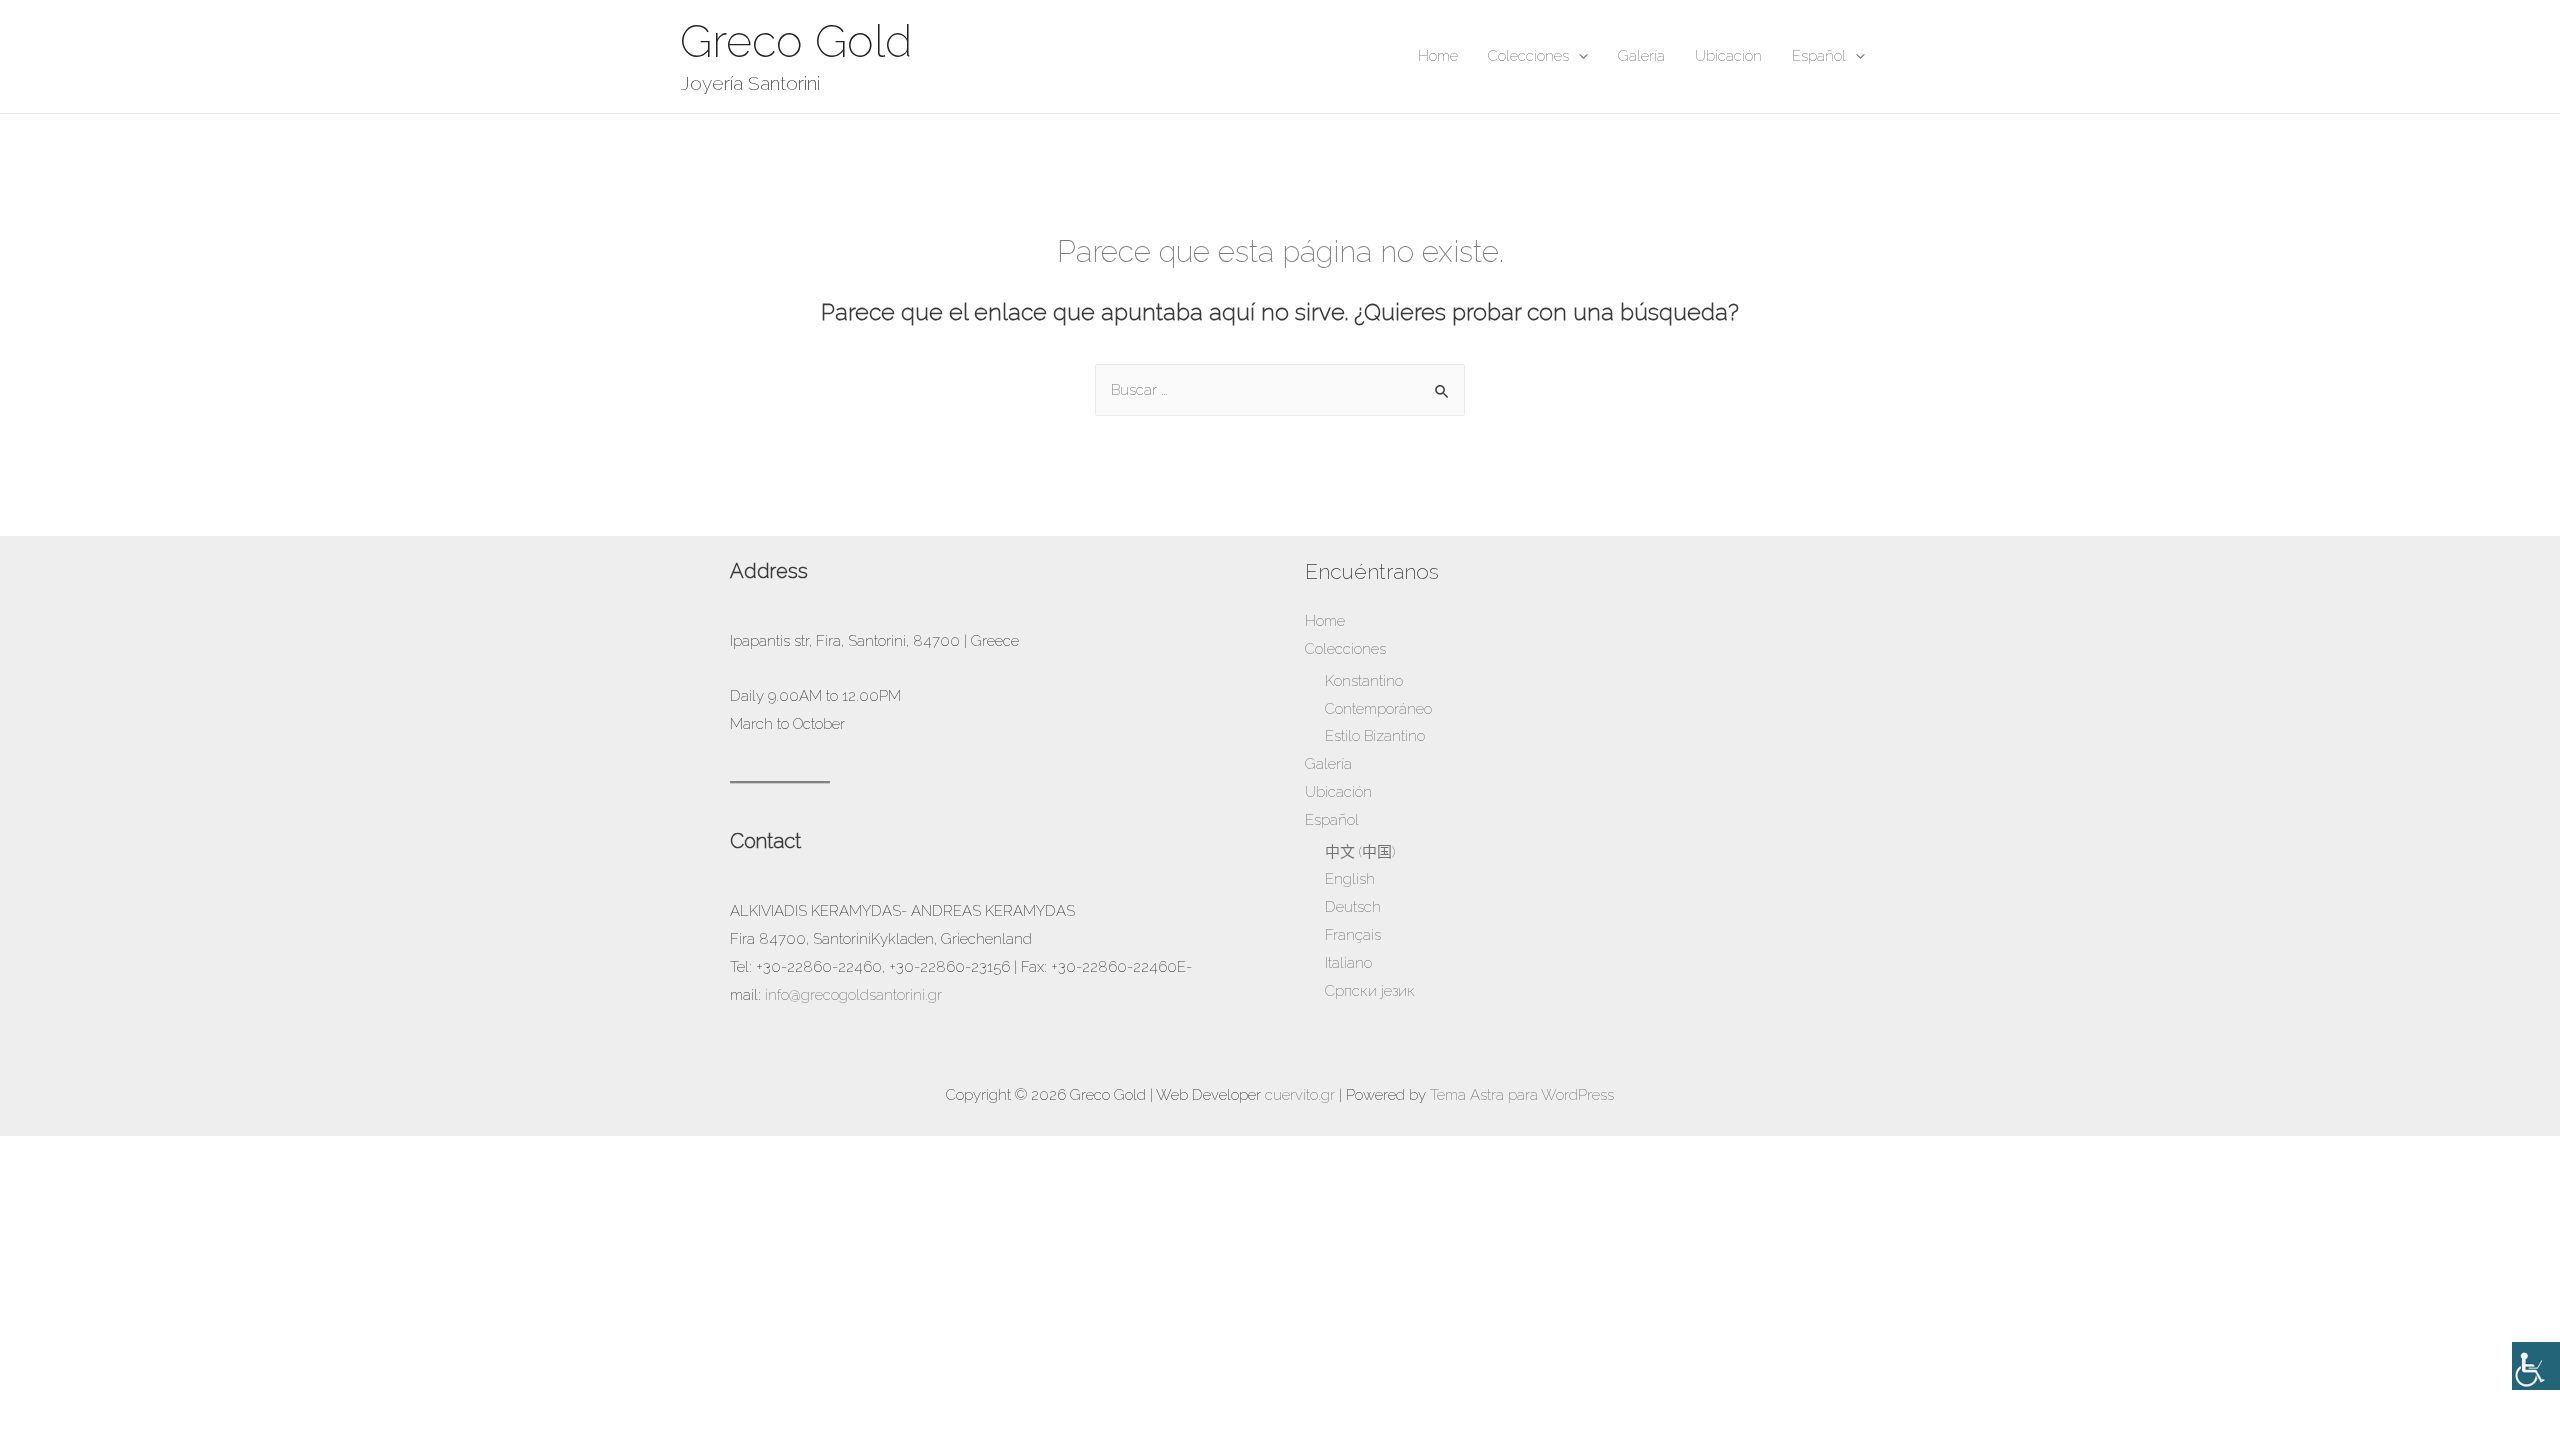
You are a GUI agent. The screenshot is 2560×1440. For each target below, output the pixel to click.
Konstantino (1364, 681)
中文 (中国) (1360, 852)
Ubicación (1728, 56)
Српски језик (1370, 991)
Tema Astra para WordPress (1522, 1095)
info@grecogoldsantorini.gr (853, 995)
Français (1353, 935)
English (1350, 879)
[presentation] (1578, 56)
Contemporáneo (1378, 709)
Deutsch (1353, 907)
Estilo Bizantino (1375, 736)
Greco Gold (796, 41)
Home (1438, 56)
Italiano (1348, 963)
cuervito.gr (1300, 1095)
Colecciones (1528, 56)
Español (1819, 56)
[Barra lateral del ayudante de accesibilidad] (2536, 1366)
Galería (1641, 56)
